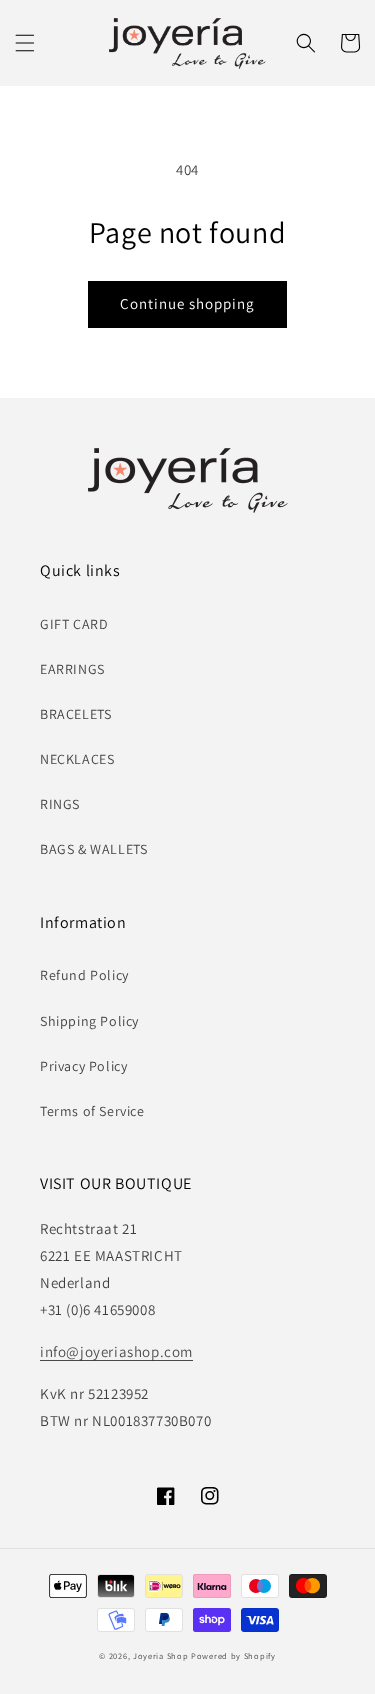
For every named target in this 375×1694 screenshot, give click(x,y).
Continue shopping (187, 303)
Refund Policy (84, 975)
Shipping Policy (89, 1021)
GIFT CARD (74, 624)
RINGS (60, 804)
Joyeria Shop (160, 1655)
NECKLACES (77, 759)
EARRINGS (72, 669)
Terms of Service (92, 1111)
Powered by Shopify (233, 1655)
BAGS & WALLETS (93, 849)
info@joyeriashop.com (116, 1351)
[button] (25, 43)
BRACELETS (75, 714)
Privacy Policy (83, 1066)
